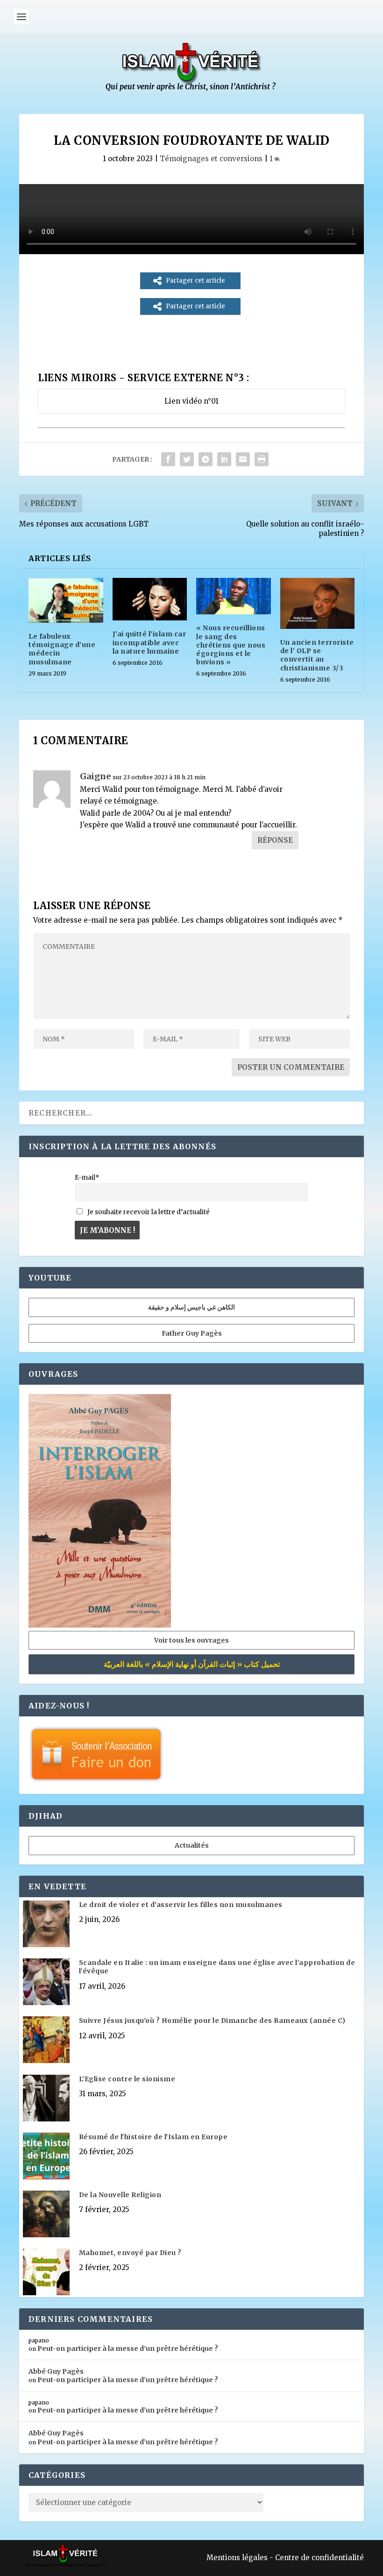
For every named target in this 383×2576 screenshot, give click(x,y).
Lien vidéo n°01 (191, 401)
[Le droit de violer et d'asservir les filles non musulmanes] (46, 1925)
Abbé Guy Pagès (56, 2371)
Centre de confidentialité (319, 2558)
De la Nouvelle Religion (120, 2195)
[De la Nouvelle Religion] (46, 2215)
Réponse (275, 840)
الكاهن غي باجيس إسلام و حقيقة (191, 1307)
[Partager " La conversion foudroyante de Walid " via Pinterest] (206, 459)
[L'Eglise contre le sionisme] (46, 2099)
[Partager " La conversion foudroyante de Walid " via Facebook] (168, 459)
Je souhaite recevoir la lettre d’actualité (148, 1212)
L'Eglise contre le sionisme (127, 2079)
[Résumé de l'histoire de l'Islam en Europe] (46, 2157)
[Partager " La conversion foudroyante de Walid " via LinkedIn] (224, 459)
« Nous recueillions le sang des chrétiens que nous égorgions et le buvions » (231, 645)
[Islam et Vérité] (191, 89)
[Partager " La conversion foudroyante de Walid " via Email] (243, 459)
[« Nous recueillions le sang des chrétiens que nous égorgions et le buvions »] (234, 596)
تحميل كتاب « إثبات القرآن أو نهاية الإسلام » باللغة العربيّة (192, 1664)
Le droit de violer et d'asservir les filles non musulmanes (181, 1905)
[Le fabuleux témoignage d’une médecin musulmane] (66, 600)
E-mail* (87, 1178)
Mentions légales (237, 2558)
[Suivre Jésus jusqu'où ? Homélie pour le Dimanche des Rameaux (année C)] (46, 2041)
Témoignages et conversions (211, 159)
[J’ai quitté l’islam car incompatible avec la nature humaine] (150, 599)
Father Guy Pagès (192, 1333)
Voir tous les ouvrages (191, 1640)
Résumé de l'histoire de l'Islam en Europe (153, 2137)
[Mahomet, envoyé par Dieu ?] (46, 2273)
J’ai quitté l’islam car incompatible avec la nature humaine (149, 642)
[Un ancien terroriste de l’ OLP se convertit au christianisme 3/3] (318, 603)
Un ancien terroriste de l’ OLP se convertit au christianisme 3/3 (317, 655)
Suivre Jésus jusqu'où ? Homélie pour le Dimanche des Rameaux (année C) (212, 2021)
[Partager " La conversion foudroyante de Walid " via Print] (262, 459)
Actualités (192, 1845)
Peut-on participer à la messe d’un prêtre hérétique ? (128, 2348)
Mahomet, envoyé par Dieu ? (130, 2253)
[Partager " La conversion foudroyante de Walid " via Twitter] (187, 459)
